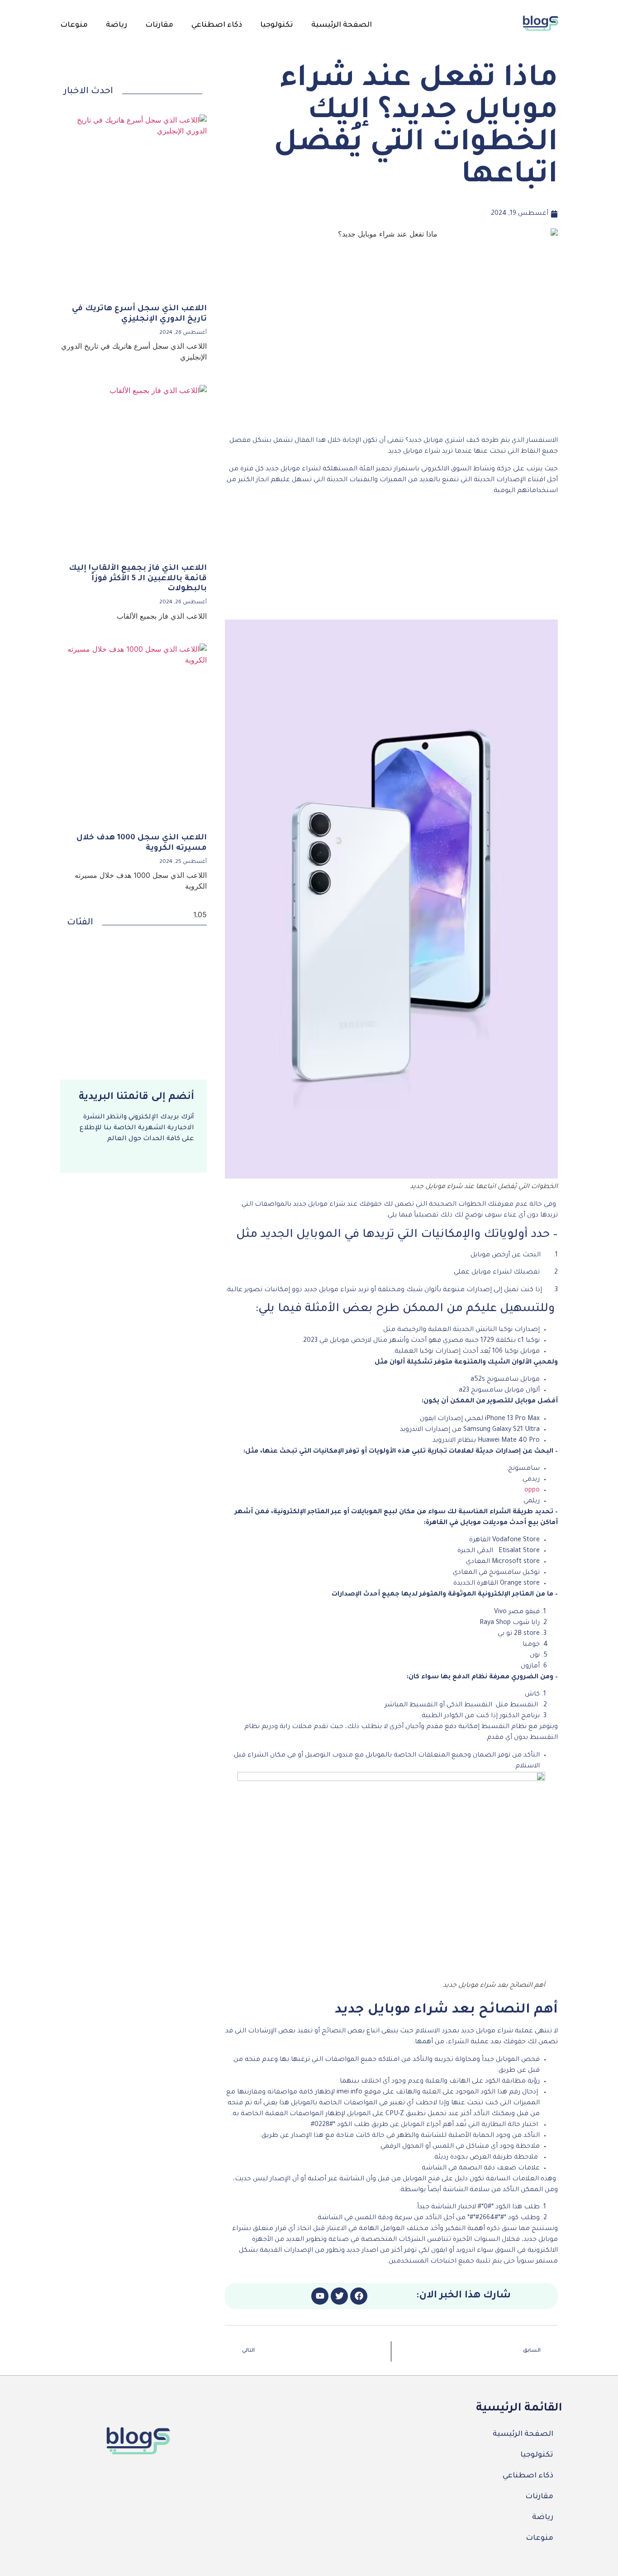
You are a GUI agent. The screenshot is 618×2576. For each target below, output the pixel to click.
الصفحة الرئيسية (342, 25)
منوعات (74, 25)
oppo (532, 1491)
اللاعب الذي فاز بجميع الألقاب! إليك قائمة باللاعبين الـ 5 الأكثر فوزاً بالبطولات (138, 579)
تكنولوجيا (277, 25)
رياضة (116, 25)
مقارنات (159, 25)
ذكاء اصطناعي (217, 25)
